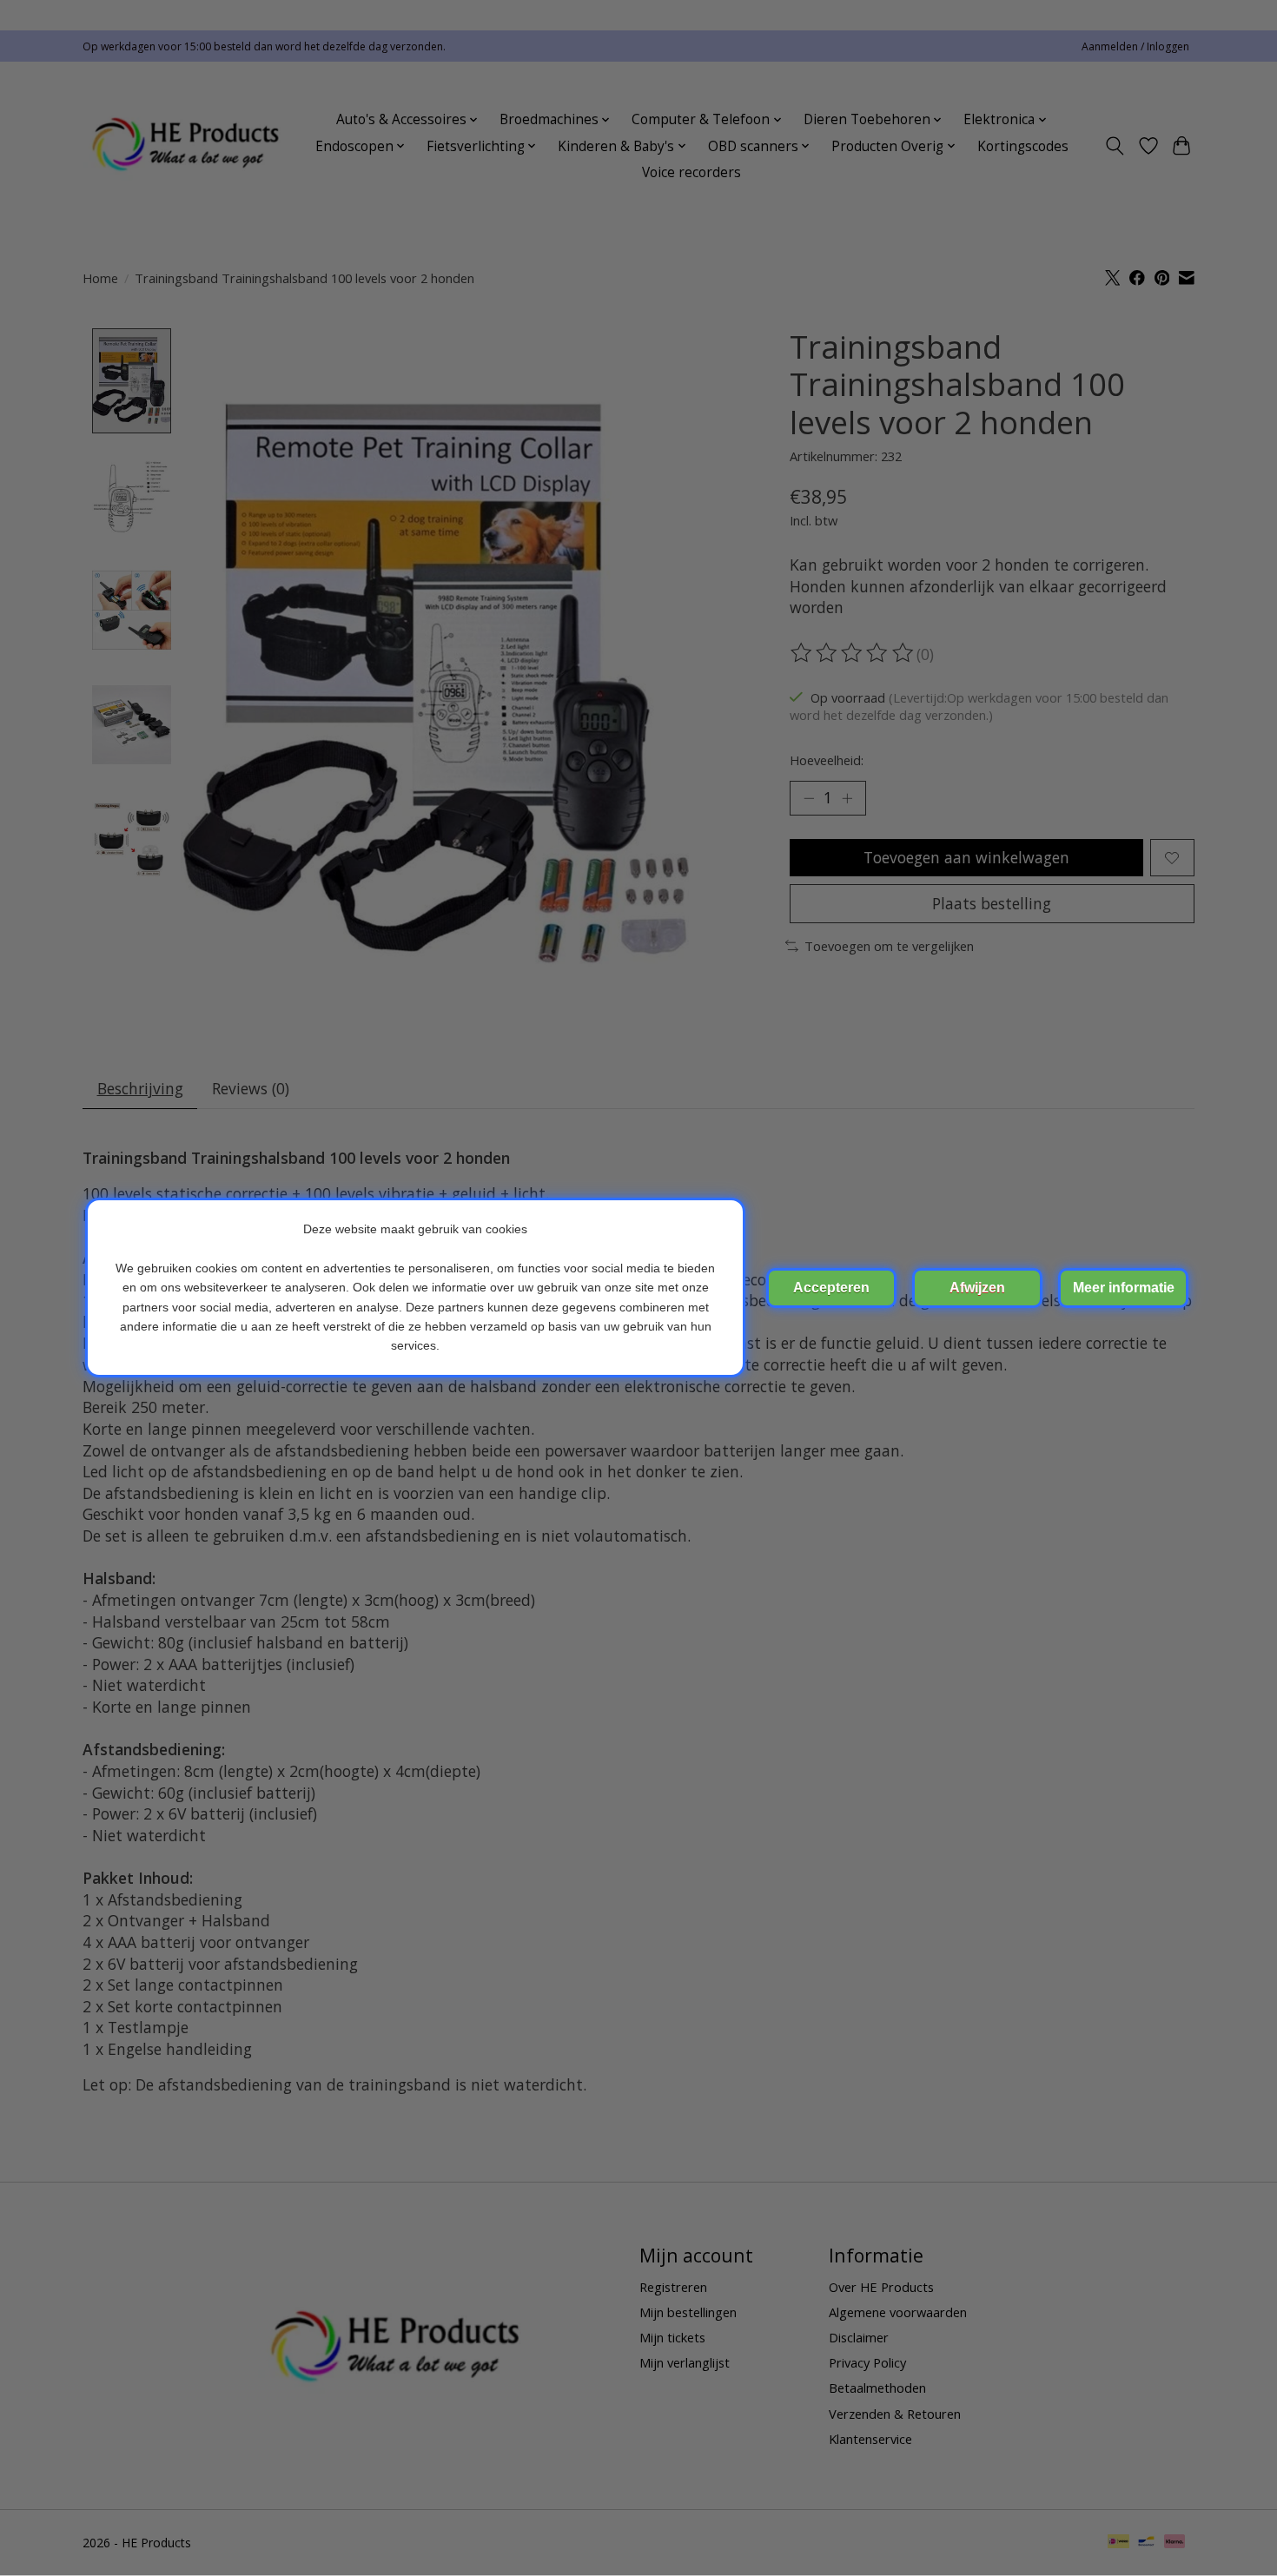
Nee (977, 1288)
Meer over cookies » (1123, 1288)
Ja (831, 1288)
